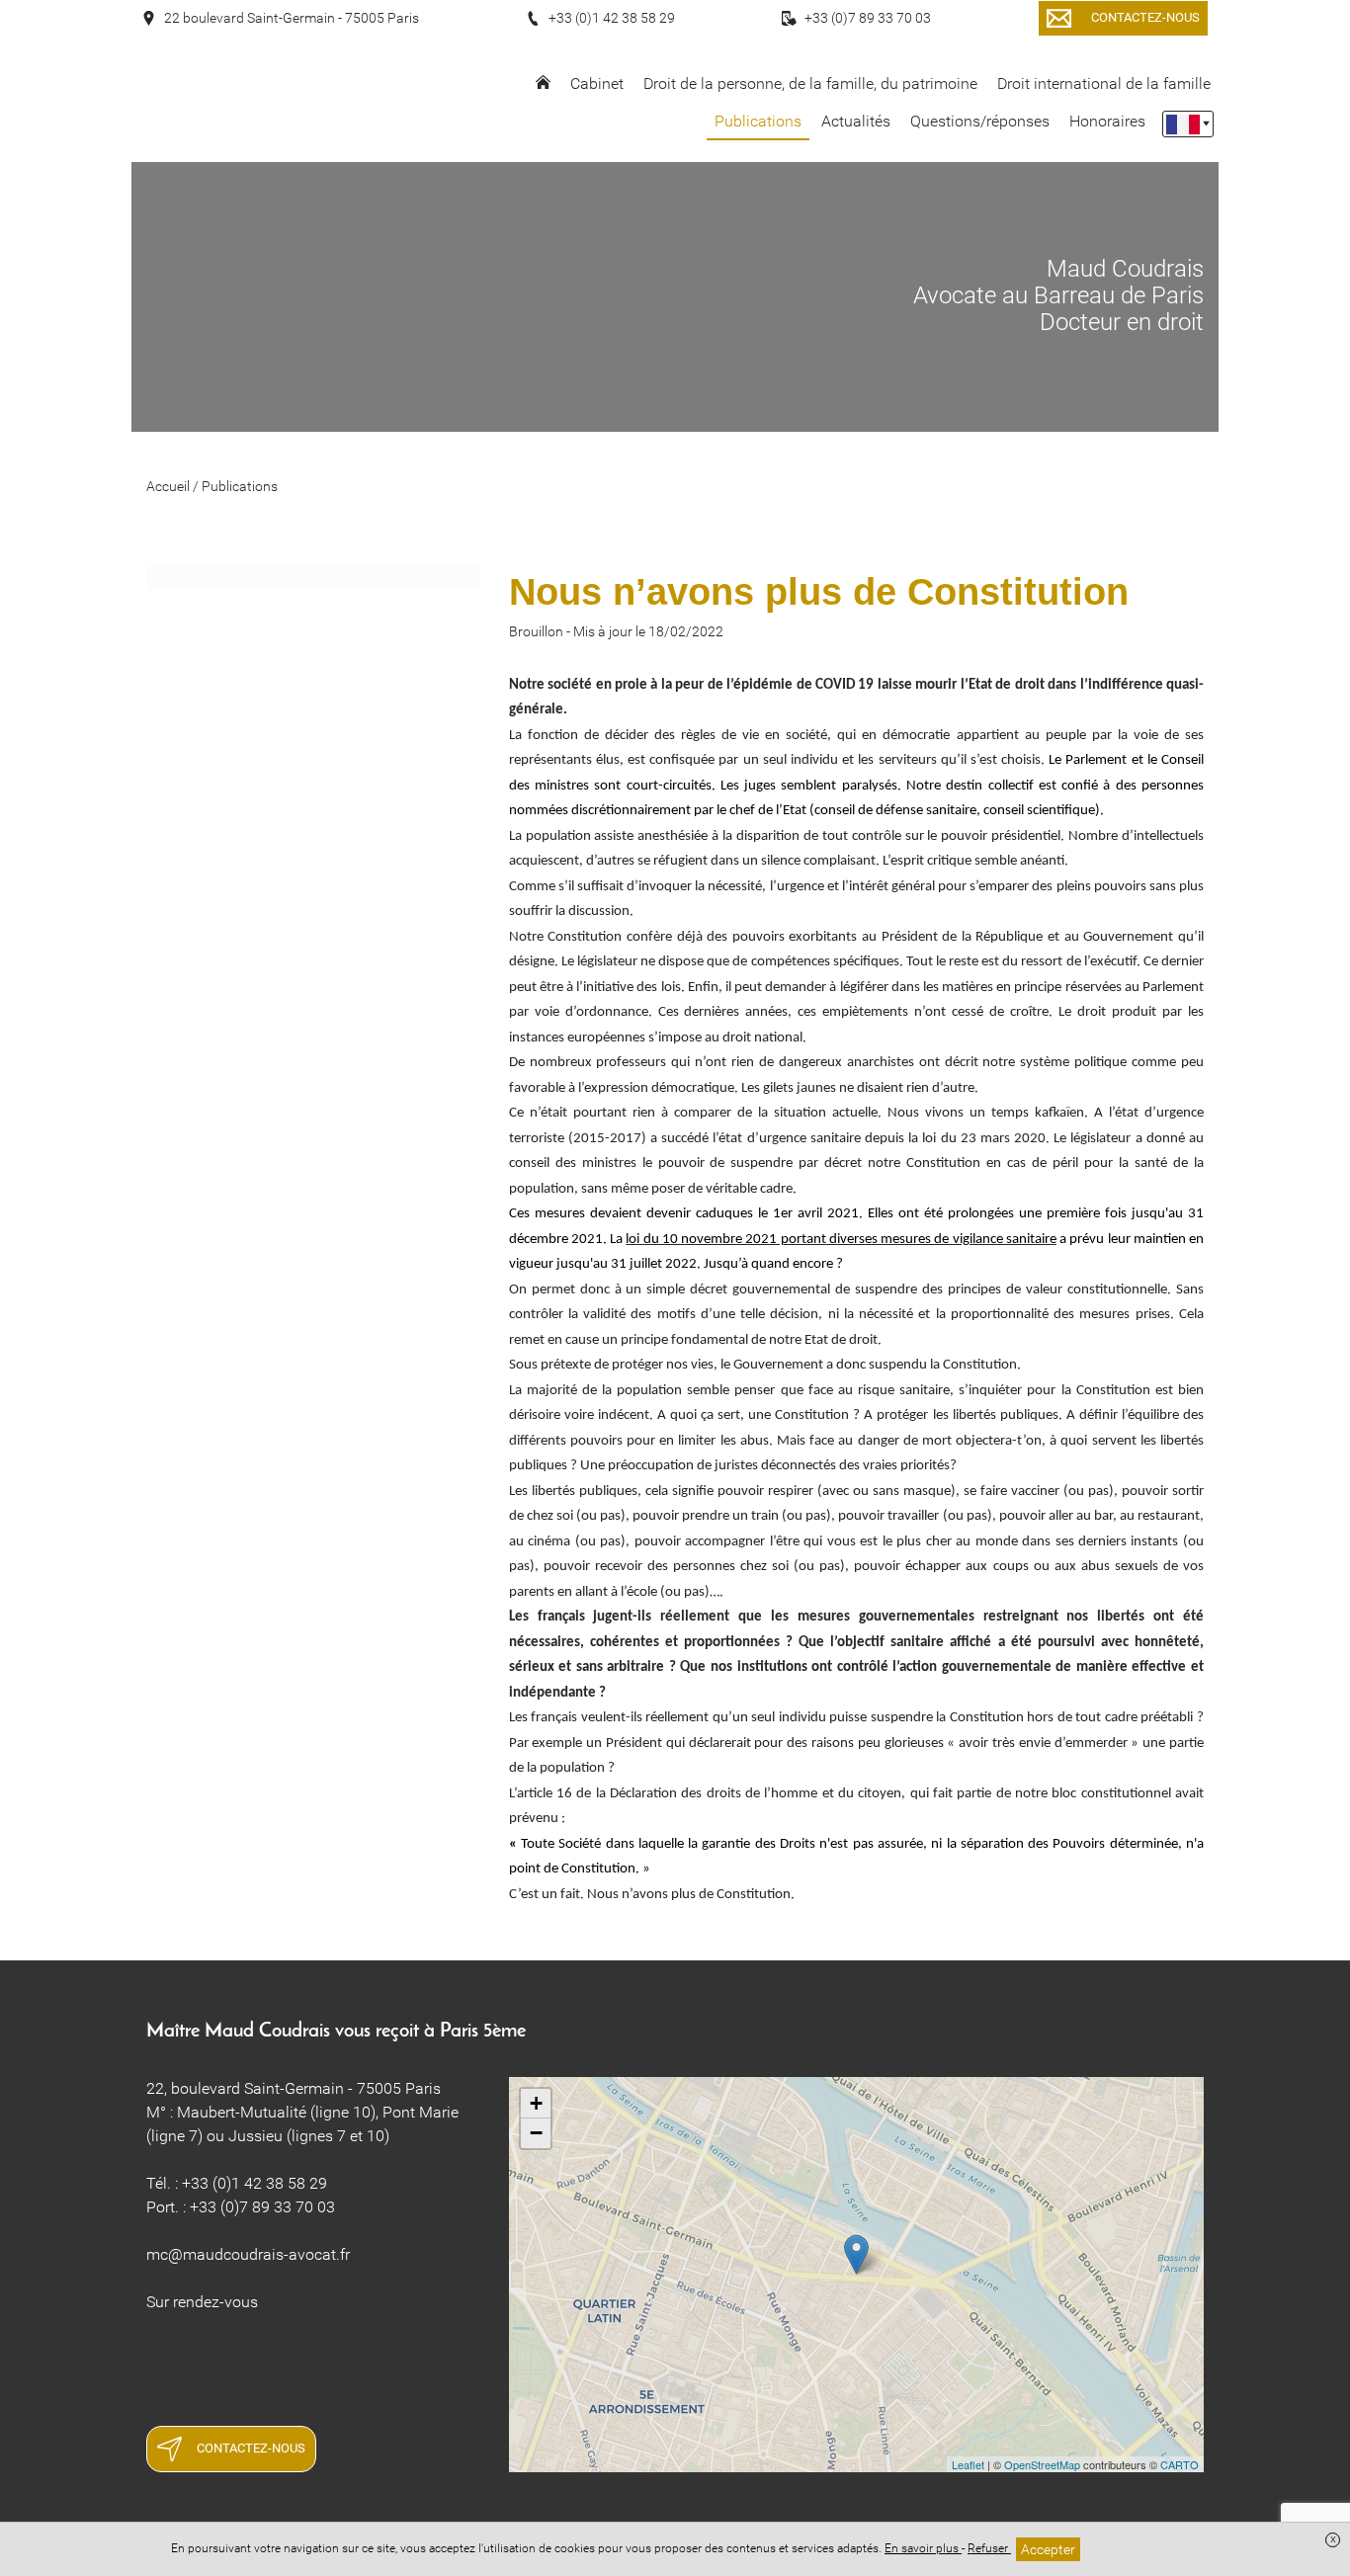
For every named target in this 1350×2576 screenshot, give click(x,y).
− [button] (536, 2133)
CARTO (1180, 2464)
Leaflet (968, 2464)
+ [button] (536, 2103)
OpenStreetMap (1042, 2464)
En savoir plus (923, 2548)
